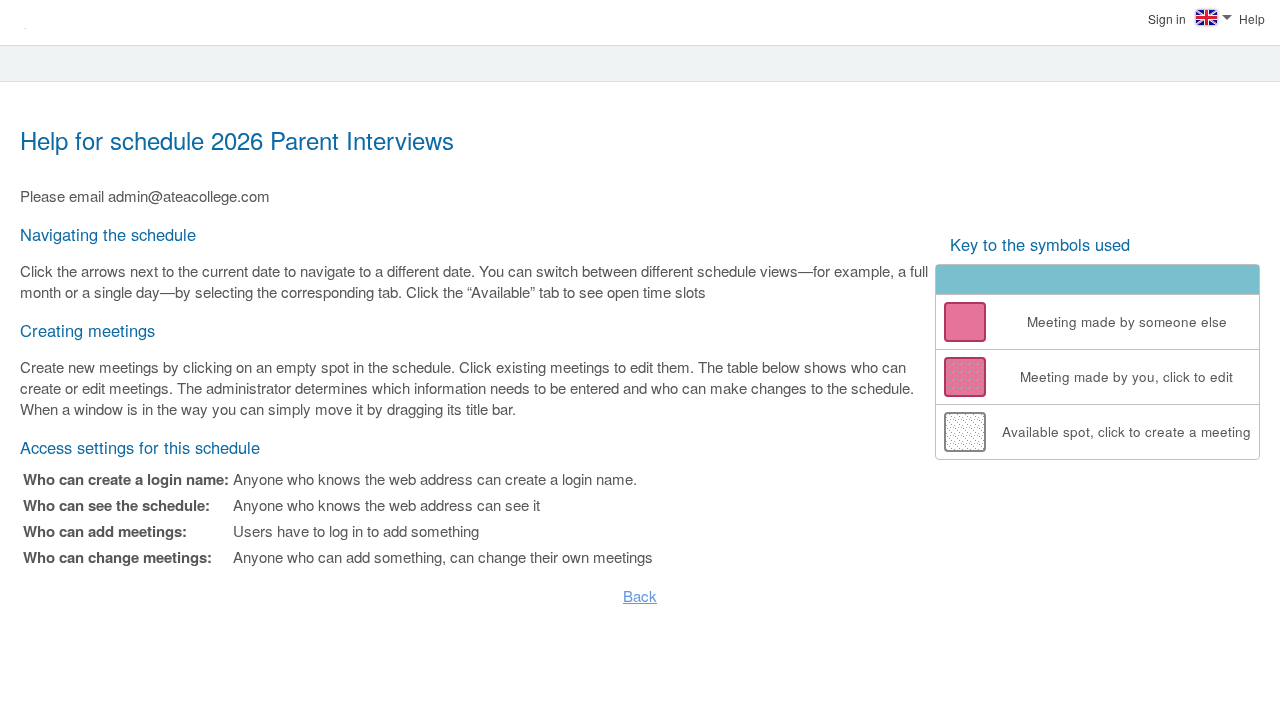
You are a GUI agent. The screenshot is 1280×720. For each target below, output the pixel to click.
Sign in (1167, 18)
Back (640, 595)
